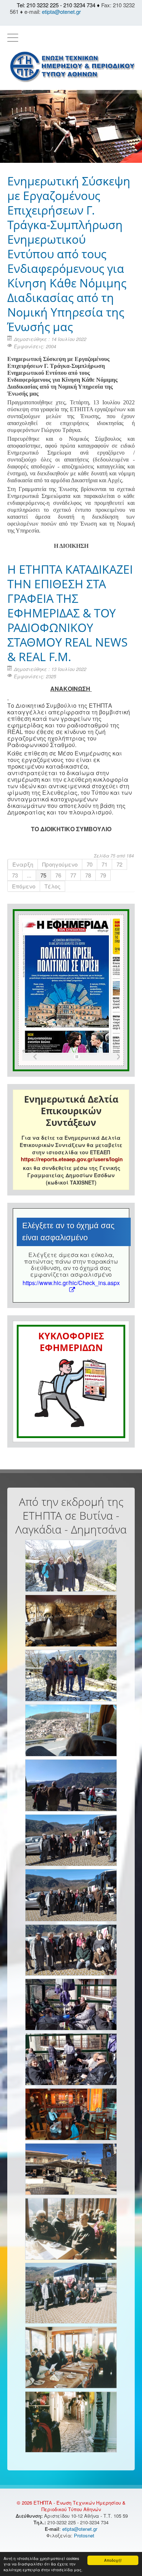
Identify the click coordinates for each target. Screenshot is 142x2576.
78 (88, 875)
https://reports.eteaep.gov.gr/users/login (72, 1159)
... (29, 875)
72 (119, 864)
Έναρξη (23, 864)
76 (58, 875)
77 (73, 875)
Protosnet (85, 2535)
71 (104, 864)
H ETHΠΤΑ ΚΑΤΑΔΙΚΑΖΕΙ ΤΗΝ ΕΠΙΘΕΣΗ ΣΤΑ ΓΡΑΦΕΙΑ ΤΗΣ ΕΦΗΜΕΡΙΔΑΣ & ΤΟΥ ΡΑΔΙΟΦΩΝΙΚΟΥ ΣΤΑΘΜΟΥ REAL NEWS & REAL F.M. (70, 613)
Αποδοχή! (113, 2560)
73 (15, 875)
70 (90, 864)
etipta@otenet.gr (61, 11)
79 (103, 875)
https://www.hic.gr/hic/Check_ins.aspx (71, 1283)
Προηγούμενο (60, 864)
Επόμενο (24, 886)
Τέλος (52, 886)
